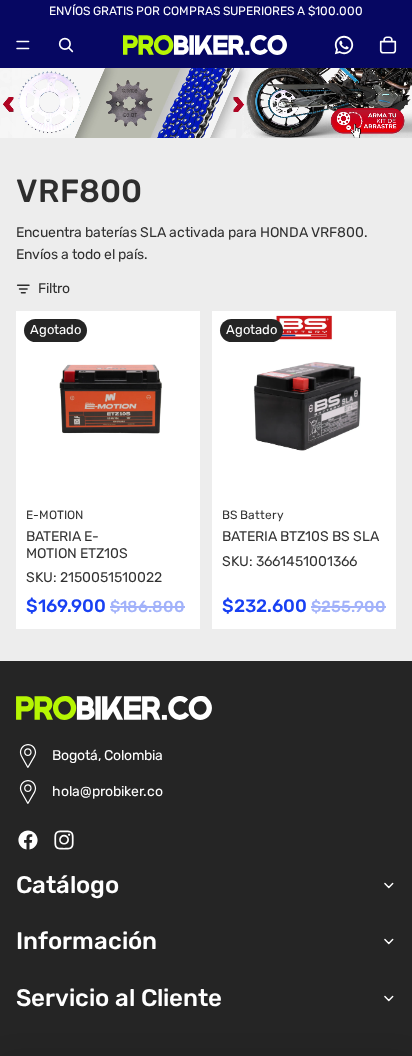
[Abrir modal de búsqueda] (66, 45)
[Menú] (23, 45)
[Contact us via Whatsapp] (344, 45)
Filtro (54, 288)
